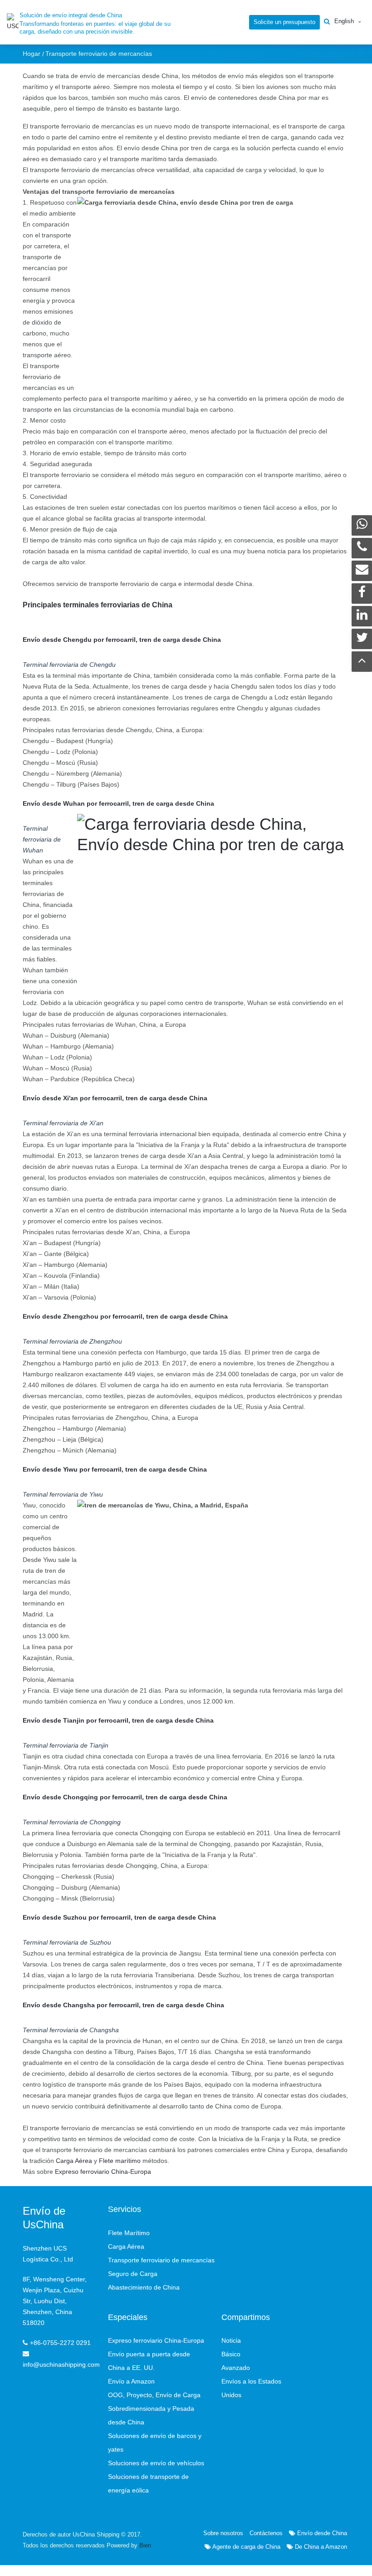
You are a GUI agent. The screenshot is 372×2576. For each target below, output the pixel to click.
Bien (145, 2545)
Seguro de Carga (133, 2274)
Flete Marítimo (129, 2233)
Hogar (32, 54)
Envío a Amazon (131, 2381)
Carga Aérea (74, 2161)
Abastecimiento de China (144, 2287)
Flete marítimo (120, 2161)
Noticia (231, 2340)
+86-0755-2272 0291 (60, 2343)
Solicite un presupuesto (284, 22)
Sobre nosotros (223, 2533)
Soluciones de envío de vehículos (156, 2463)
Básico (231, 2354)
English (344, 21)
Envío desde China (321, 2533)
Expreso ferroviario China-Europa (103, 2172)
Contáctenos (266, 2533)
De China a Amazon (320, 2547)
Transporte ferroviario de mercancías (161, 2260)
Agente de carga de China (246, 2547)
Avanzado (236, 2368)
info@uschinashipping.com (61, 2364)
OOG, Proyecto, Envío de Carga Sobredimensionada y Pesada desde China (154, 2409)
